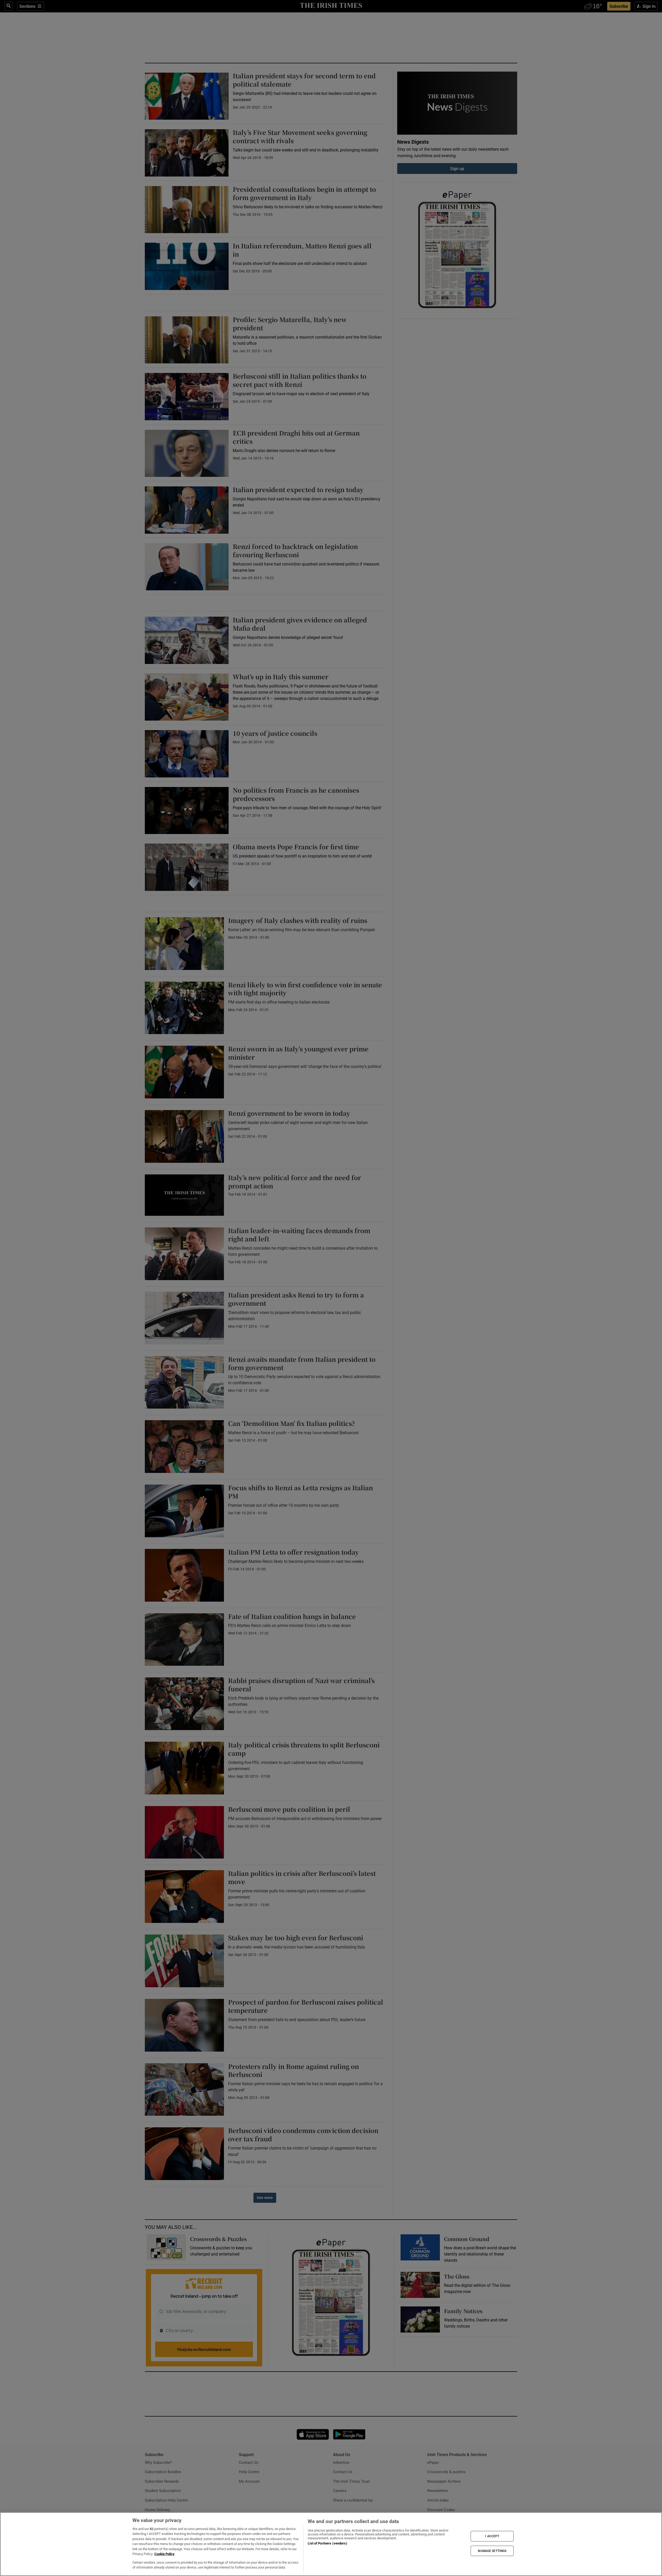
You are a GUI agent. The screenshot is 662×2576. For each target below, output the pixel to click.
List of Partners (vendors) (327, 2543)
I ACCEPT (492, 2536)
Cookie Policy (164, 2554)
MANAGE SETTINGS (492, 2551)
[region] (331, 2544)
